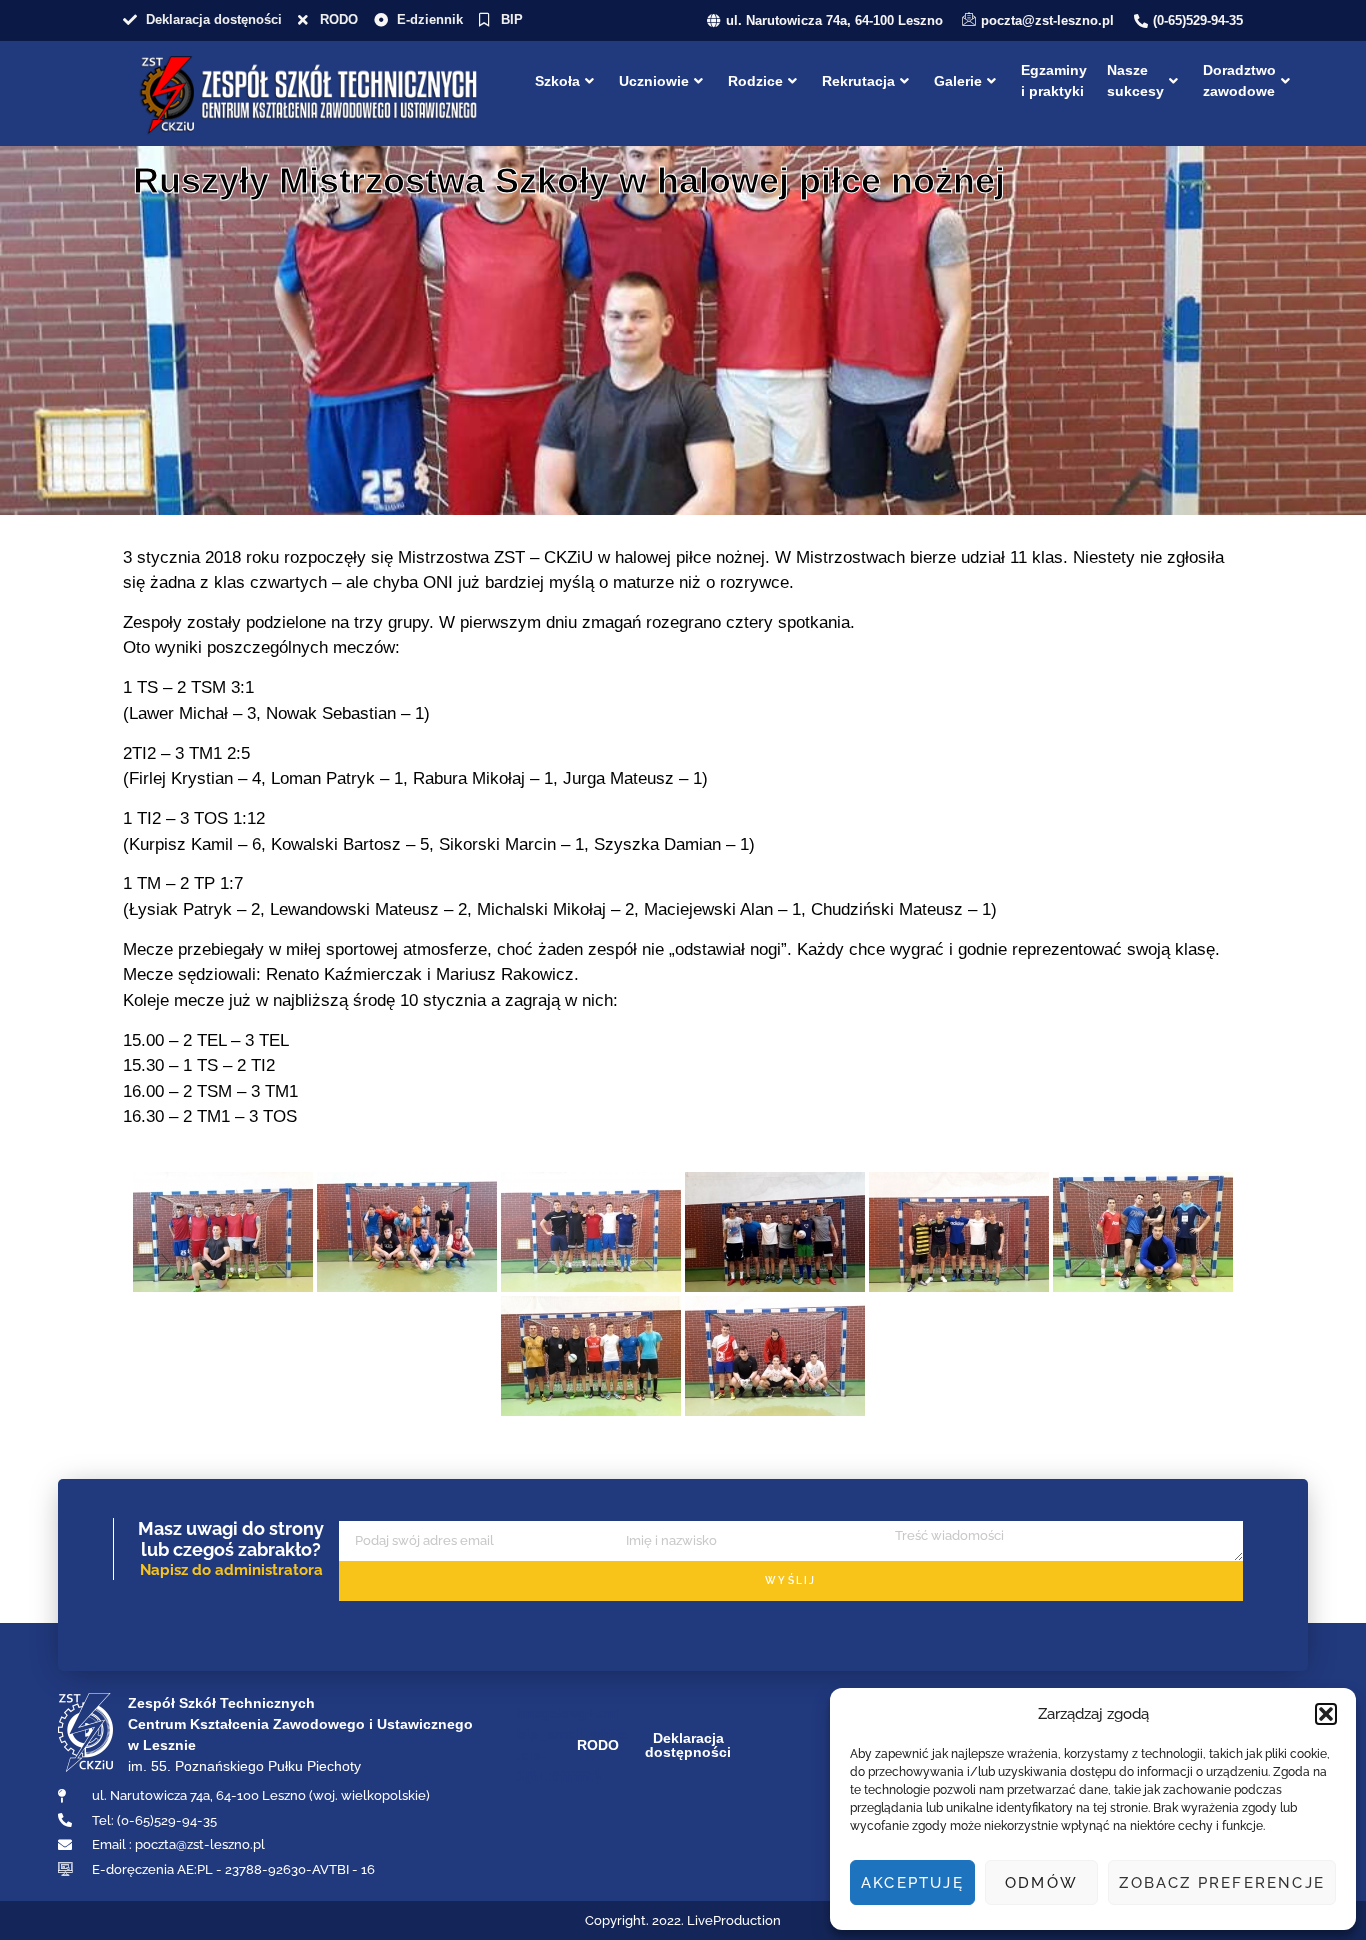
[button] (1326, 1714)
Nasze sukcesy (1135, 80)
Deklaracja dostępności (688, 1745)
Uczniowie (654, 81)
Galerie (958, 81)
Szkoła (557, 81)
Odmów (1041, 1883)
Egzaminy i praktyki (1054, 80)
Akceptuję (912, 1883)
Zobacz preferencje (1222, 1883)
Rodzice (755, 81)
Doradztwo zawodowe (1239, 80)
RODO (598, 1745)
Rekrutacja (858, 81)
